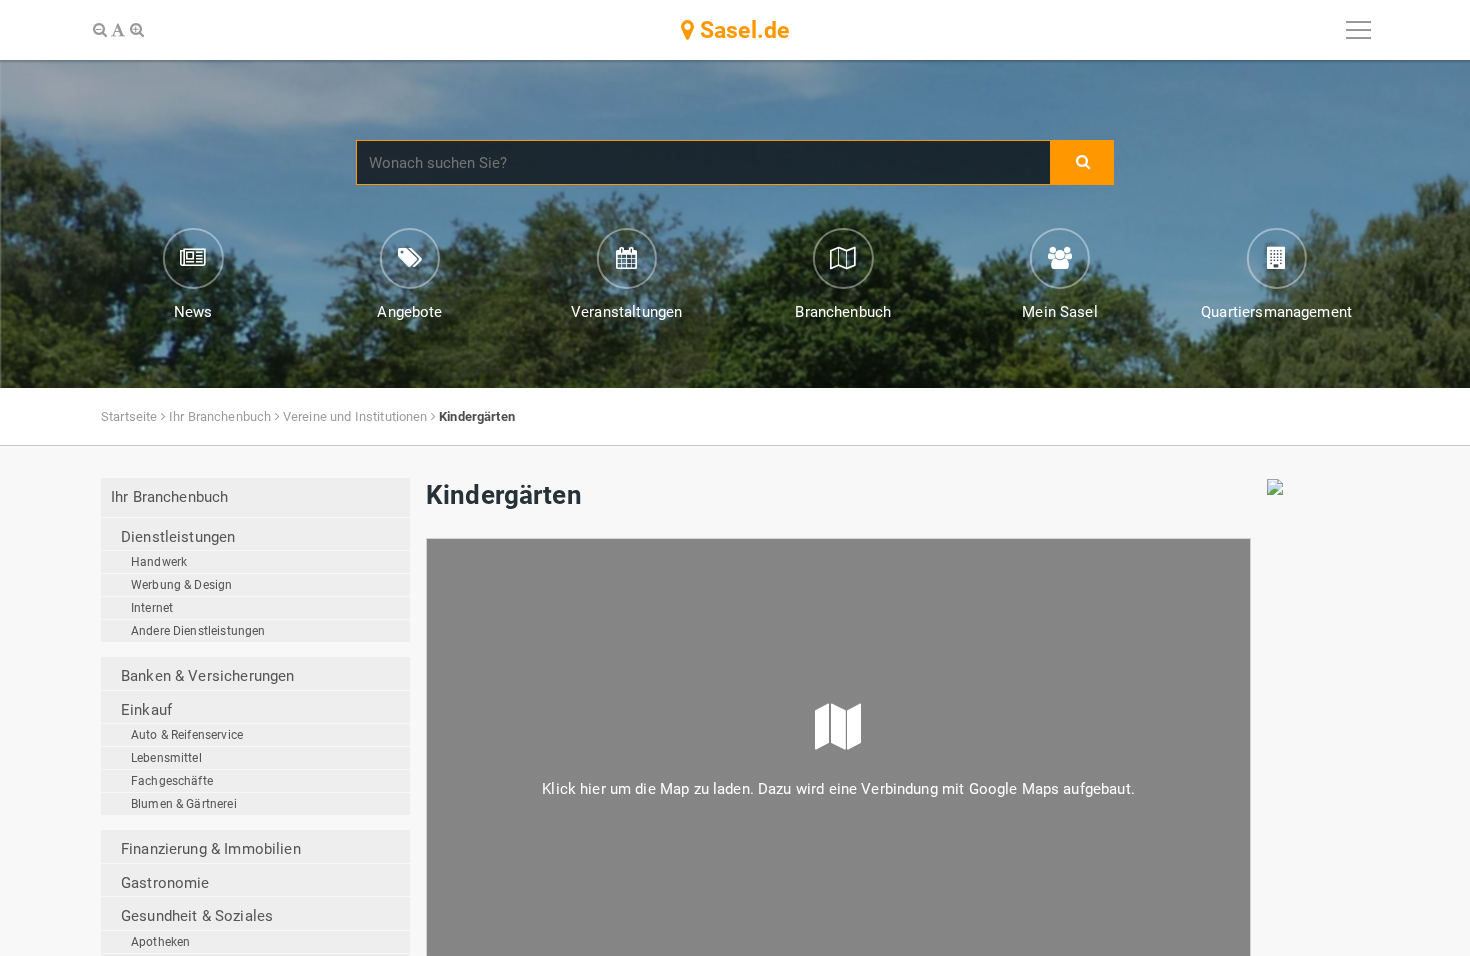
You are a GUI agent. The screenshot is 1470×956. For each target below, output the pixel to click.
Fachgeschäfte (172, 781)
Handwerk (159, 562)
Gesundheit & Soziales (197, 916)
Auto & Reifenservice (187, 735)
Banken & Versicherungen (207, 676)
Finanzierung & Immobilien (211, 849)
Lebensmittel (166, 758)
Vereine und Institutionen (355, 416)
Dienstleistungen (178, 537)
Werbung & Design (181, 585)
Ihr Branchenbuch (220, 416)
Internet (152, 608)
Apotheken (160, 942)
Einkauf (146, 710)
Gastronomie (165, 883)
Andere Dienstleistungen (198, 631)
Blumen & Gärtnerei (184, 804)
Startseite (129, 416)
